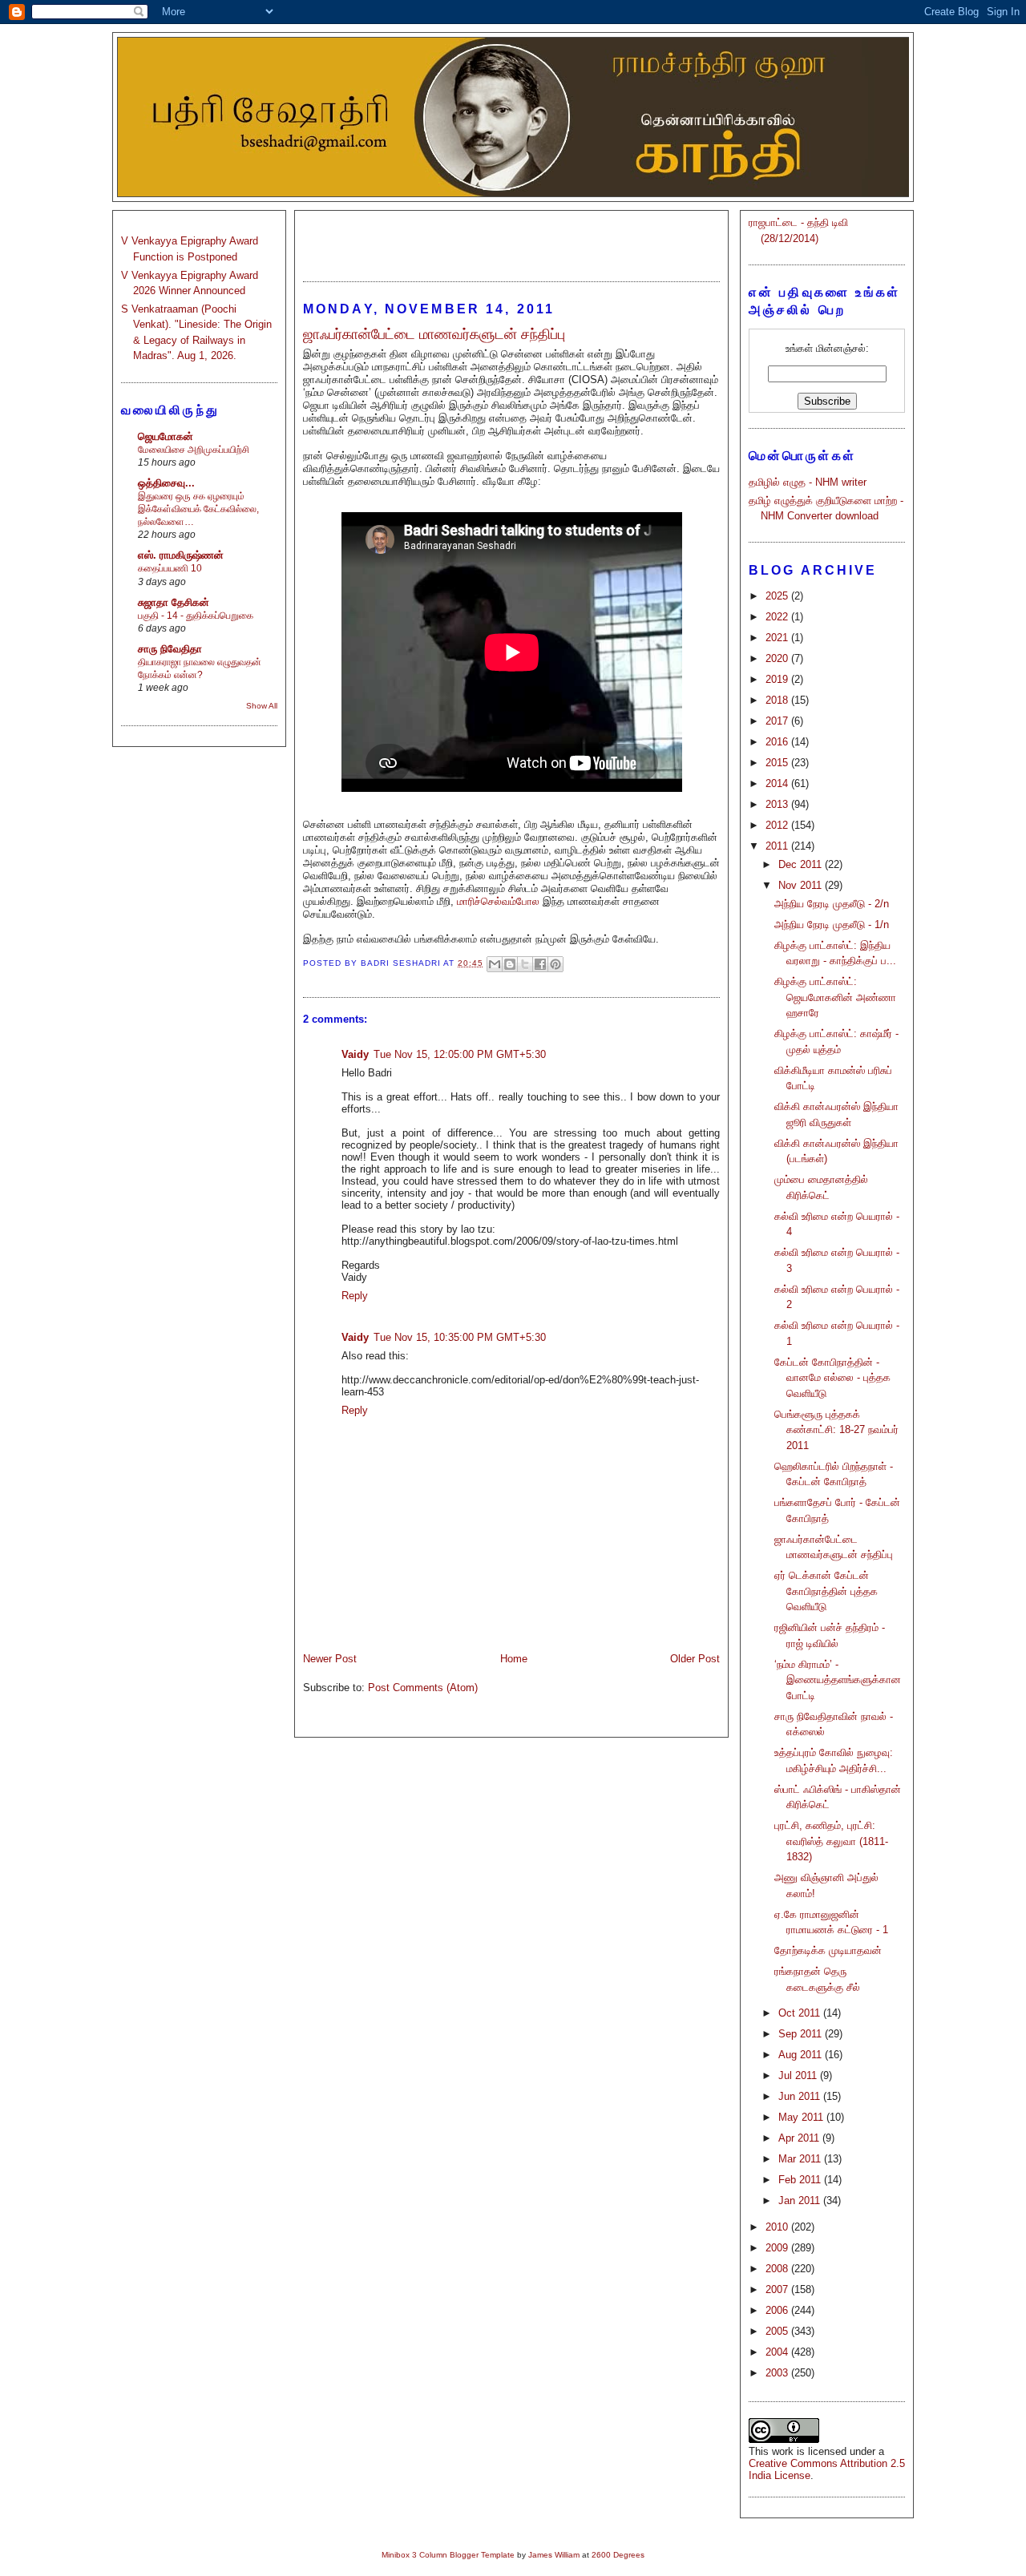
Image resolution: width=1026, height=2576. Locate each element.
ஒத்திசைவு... (166, 483)
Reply (355, 1296)
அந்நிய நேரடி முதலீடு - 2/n (832, 904)
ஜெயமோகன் (166, 436)
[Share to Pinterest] (555, 964)
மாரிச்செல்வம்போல (498, 901)
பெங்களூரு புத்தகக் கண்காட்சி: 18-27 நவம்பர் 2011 (836, 1430)
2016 (778, 742)
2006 (778, 2310)
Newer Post (330, 1659)
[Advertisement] (511, 239)
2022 (778, 617)
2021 (778, 638)
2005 (778, 2331)
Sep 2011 (802, 2034)
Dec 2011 (802, 864)
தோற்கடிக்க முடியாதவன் (828, 1950)
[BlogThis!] (510, 964)
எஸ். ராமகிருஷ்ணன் (181, 555)
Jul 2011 (799, 2075)
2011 (778, 846)
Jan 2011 (801, 2201)
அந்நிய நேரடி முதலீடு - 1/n (832, 925)
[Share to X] (525, 964)
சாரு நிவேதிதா (170, 649)
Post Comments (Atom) (423, 1688)
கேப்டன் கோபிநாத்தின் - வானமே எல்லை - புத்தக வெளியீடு (832, 1378)
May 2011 (802, 2117)
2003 (778, 2373)
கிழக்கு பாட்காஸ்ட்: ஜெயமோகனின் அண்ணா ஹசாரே (835, 997)
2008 (778, 2269)
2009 (778, 2248)
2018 (778, 700)
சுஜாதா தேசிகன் (174, 602)
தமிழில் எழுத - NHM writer (808, 482)
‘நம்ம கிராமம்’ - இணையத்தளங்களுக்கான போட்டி (838, 1680)
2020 (778, 658)
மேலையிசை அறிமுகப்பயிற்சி (194, 450)
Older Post (695, 1659)
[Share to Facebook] (540, 964)
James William (554, 2555)
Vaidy (355, 1054)
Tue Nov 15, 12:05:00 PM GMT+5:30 (460, 1054)
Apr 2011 (800, 2138)
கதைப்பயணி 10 (170, 568)
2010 (778, 2227)
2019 (778, 679)
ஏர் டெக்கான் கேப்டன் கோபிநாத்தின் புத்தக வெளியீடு (826, 1591)
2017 (778, 721)
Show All (262, 706)
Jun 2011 (801, 2096)
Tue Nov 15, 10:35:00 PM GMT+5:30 (460, 1337)
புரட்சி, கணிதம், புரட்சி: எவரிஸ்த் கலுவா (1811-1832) (831, 1841)
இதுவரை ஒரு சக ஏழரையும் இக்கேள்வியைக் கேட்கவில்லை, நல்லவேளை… (198, 509)
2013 (778, 804)
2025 (778, 596)
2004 (778, 2352)
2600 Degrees (618, 2555)
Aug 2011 (802, 2055)
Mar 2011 (801, 2159)
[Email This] (495, 964)
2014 (778, 783)
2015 (778, 763)
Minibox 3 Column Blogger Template (448, 2555)
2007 (778, 2289)
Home (514, 1659)
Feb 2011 (801, 2180)
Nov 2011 (802, 885)
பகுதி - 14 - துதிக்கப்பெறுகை (196, 616)
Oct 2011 (801, 2013)
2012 (778, 825)
